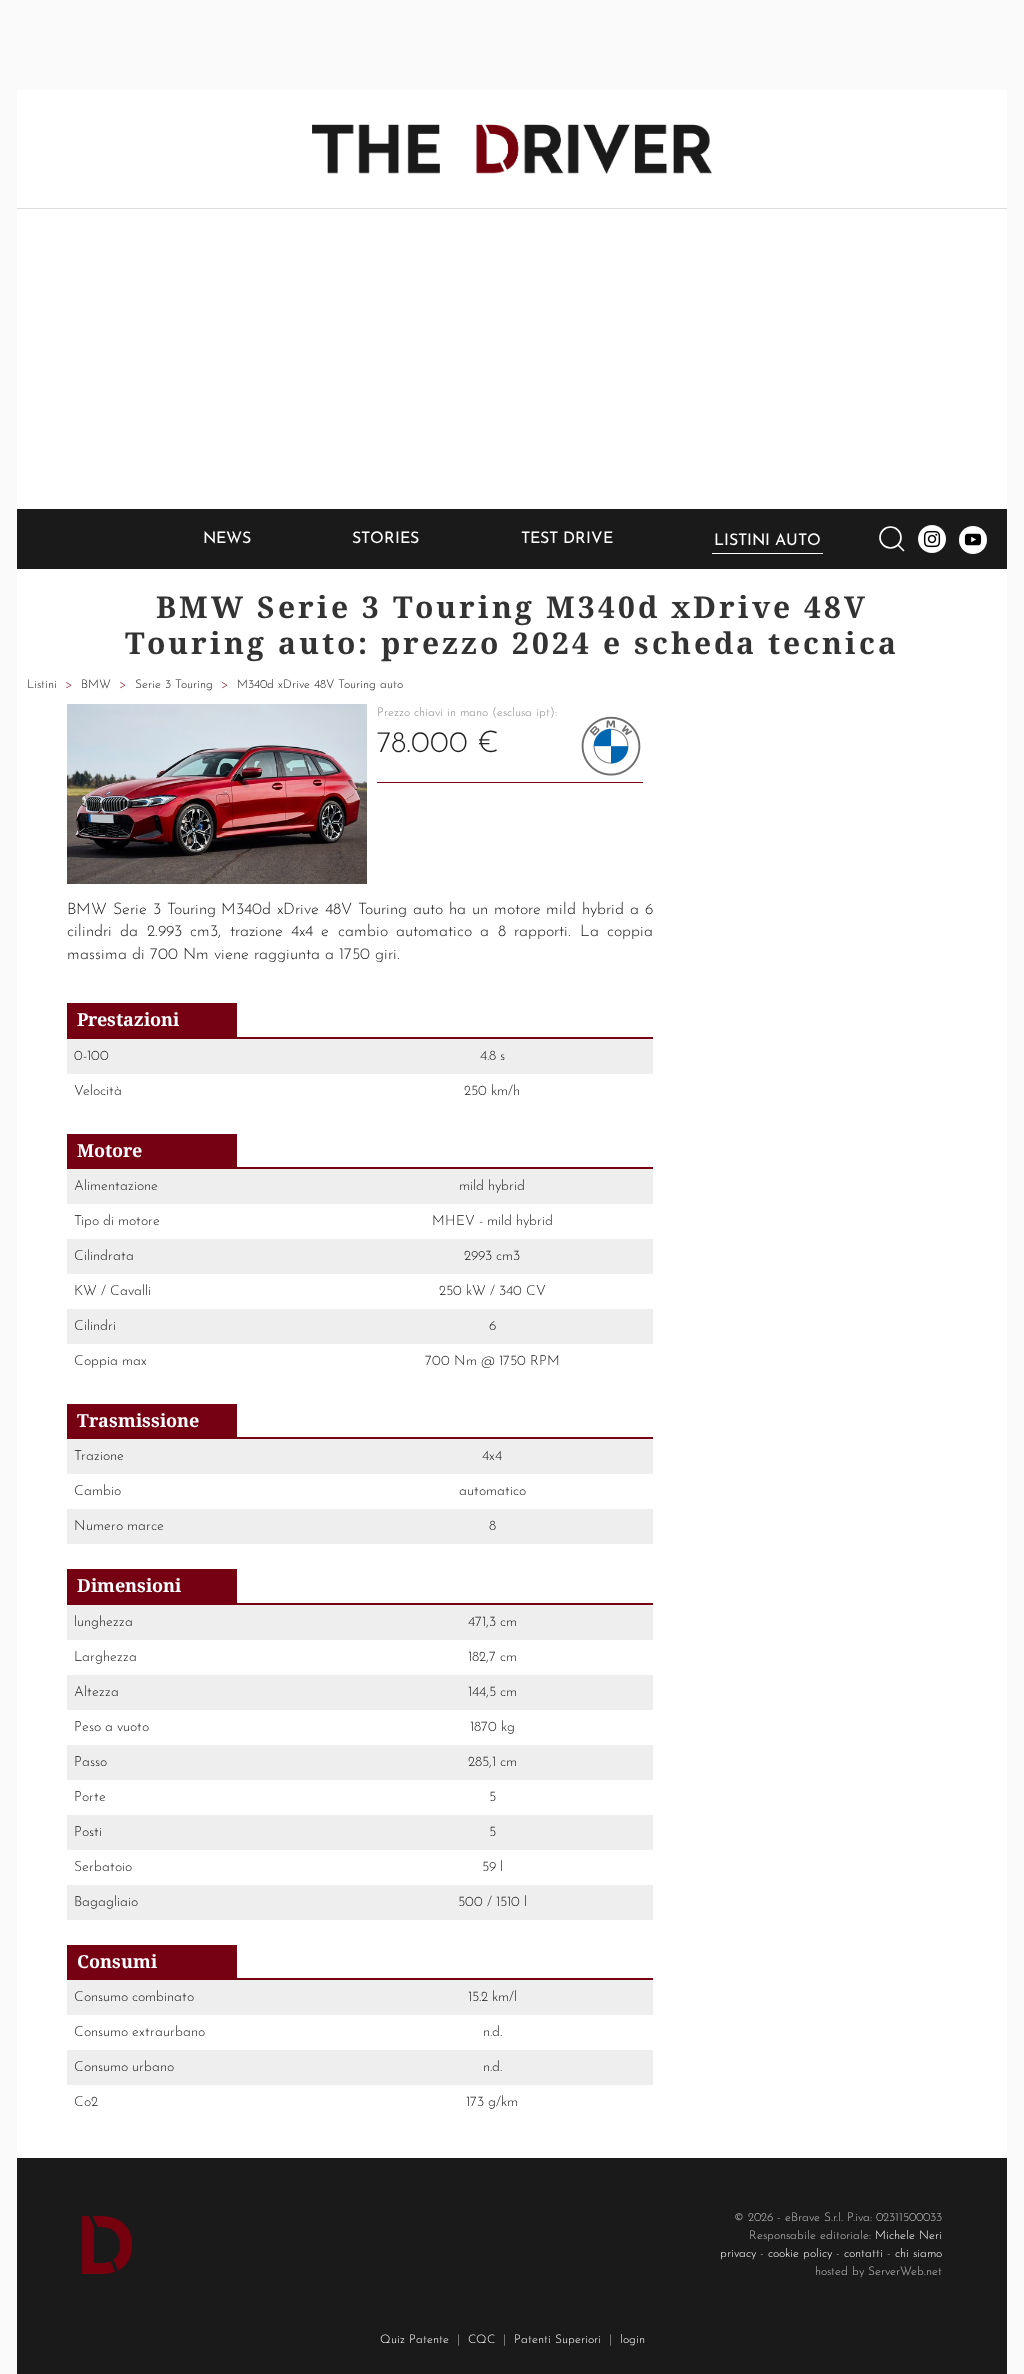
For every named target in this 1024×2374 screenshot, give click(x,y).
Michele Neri (908, 2236)
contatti (863, 2254)
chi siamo (918, 2254)
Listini (42, 685)
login (632, 2340)
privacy (738, 2254)
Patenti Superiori (557, 2340)
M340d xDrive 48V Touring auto (320, 685)
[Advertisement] (512, 359)
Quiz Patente (414, 2340)
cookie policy (800, 2254)
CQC (481, 2340)
